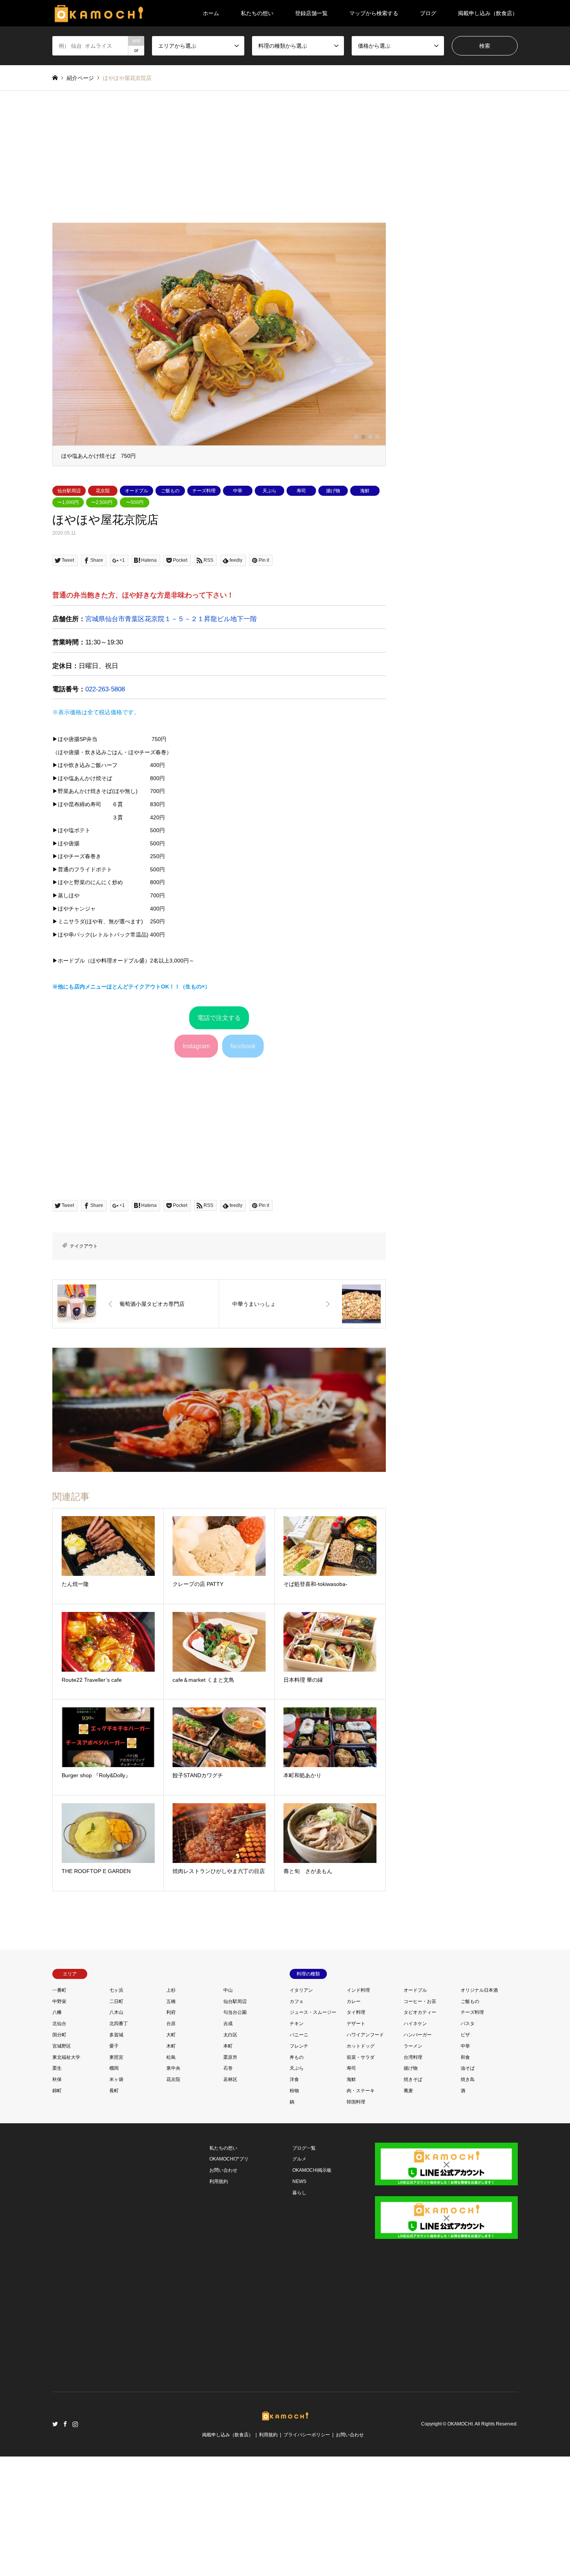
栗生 (57, 2188)
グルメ (299, 2279)
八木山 (116, 2132)
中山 (228, 2110)
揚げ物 (333, 611)
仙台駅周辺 (69, 611)
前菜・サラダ (361, 2177)
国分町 (59, 2154)
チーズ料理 (204, 611)
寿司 (301, 611)
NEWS (299, 2301)
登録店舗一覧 (311, 13)
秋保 (57, 2199)
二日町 (116, 2121)
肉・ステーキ (361, 2210)
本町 (228, 2166)
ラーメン (413, 2166)
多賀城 (116, 2154)
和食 (465, 2177)
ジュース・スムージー (313, 2132)
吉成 (228, 2143)
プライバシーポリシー (307, 2554)
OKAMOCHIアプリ (229, 2279)
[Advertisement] (285, 164)
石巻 (228, 2188)
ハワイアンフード (365, 2154)
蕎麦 (408, 2210)
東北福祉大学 (66, 2177)
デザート (356, 2143)
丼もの (297, 2177)
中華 (238, 611)
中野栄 (59, 2121)
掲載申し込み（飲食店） (488, 13)
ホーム (211, 13)
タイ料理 (356, 2132)
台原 (171, 2143)
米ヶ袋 (116, 2199)
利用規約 (219, 2301)
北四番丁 (119, 2143)
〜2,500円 (102, 622)
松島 (171, 2177)
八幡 (57, 2132)
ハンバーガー (418, 2154)
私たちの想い (257, 13)
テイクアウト (84, 1366)
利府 (171, 2132)
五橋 (171, 2121)
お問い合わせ (223, 2290)
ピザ (465, 2154)
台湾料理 (413, 2177)
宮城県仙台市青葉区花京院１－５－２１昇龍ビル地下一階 (171, 739)
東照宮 (116, 2177)
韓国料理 (356, 2221)
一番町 (59, 2110)
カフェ (297, 2121)
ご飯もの (170, 611)
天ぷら (269, 611)
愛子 (114, 2166)
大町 (171, 2154)
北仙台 (59, 2143)
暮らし (299, 2312)
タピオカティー (420, 2132)
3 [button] (370, 548)
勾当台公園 (235, 2132)
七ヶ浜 (116, 2110)
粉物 (294, 2210)
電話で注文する (219, 1137)
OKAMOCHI (460, 2543)
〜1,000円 (68, 622)
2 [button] (363, 548)
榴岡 (114, 2188)
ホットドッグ (361, 2166)
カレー (354, 2121)
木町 (171, 2166)
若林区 (230, 2199)
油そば (468, 2188)
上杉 (171, 2110)
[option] (219, 404)
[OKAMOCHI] (99, 13)
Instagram (196, 1166)
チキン (297, 2143)
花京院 (103, 611)
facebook (243, 1166)
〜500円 (135, 622)
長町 (114, 2210)
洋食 (294, 2199)
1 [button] (356, 548)
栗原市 (230, 2177)
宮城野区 (62, 2166)
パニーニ (299, 2154)
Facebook (65, 2543)
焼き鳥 (468, 2199)
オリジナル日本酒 (479, 2110)
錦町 (57, 2210)
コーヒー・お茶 (420, 2121)
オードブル (136, 611)
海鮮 (365, 611)
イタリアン (301, 2110)
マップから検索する (374, 13)
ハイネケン (415, 2143)
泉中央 (173, 2188)
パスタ (468, 2143)
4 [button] (377, 548)
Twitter (55, 2543)
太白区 (230, 2154)
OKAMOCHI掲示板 (312, 2290)
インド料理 (358, 2110)
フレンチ (299, 2166)
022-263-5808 (105, 809)
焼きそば (413, 2199)
